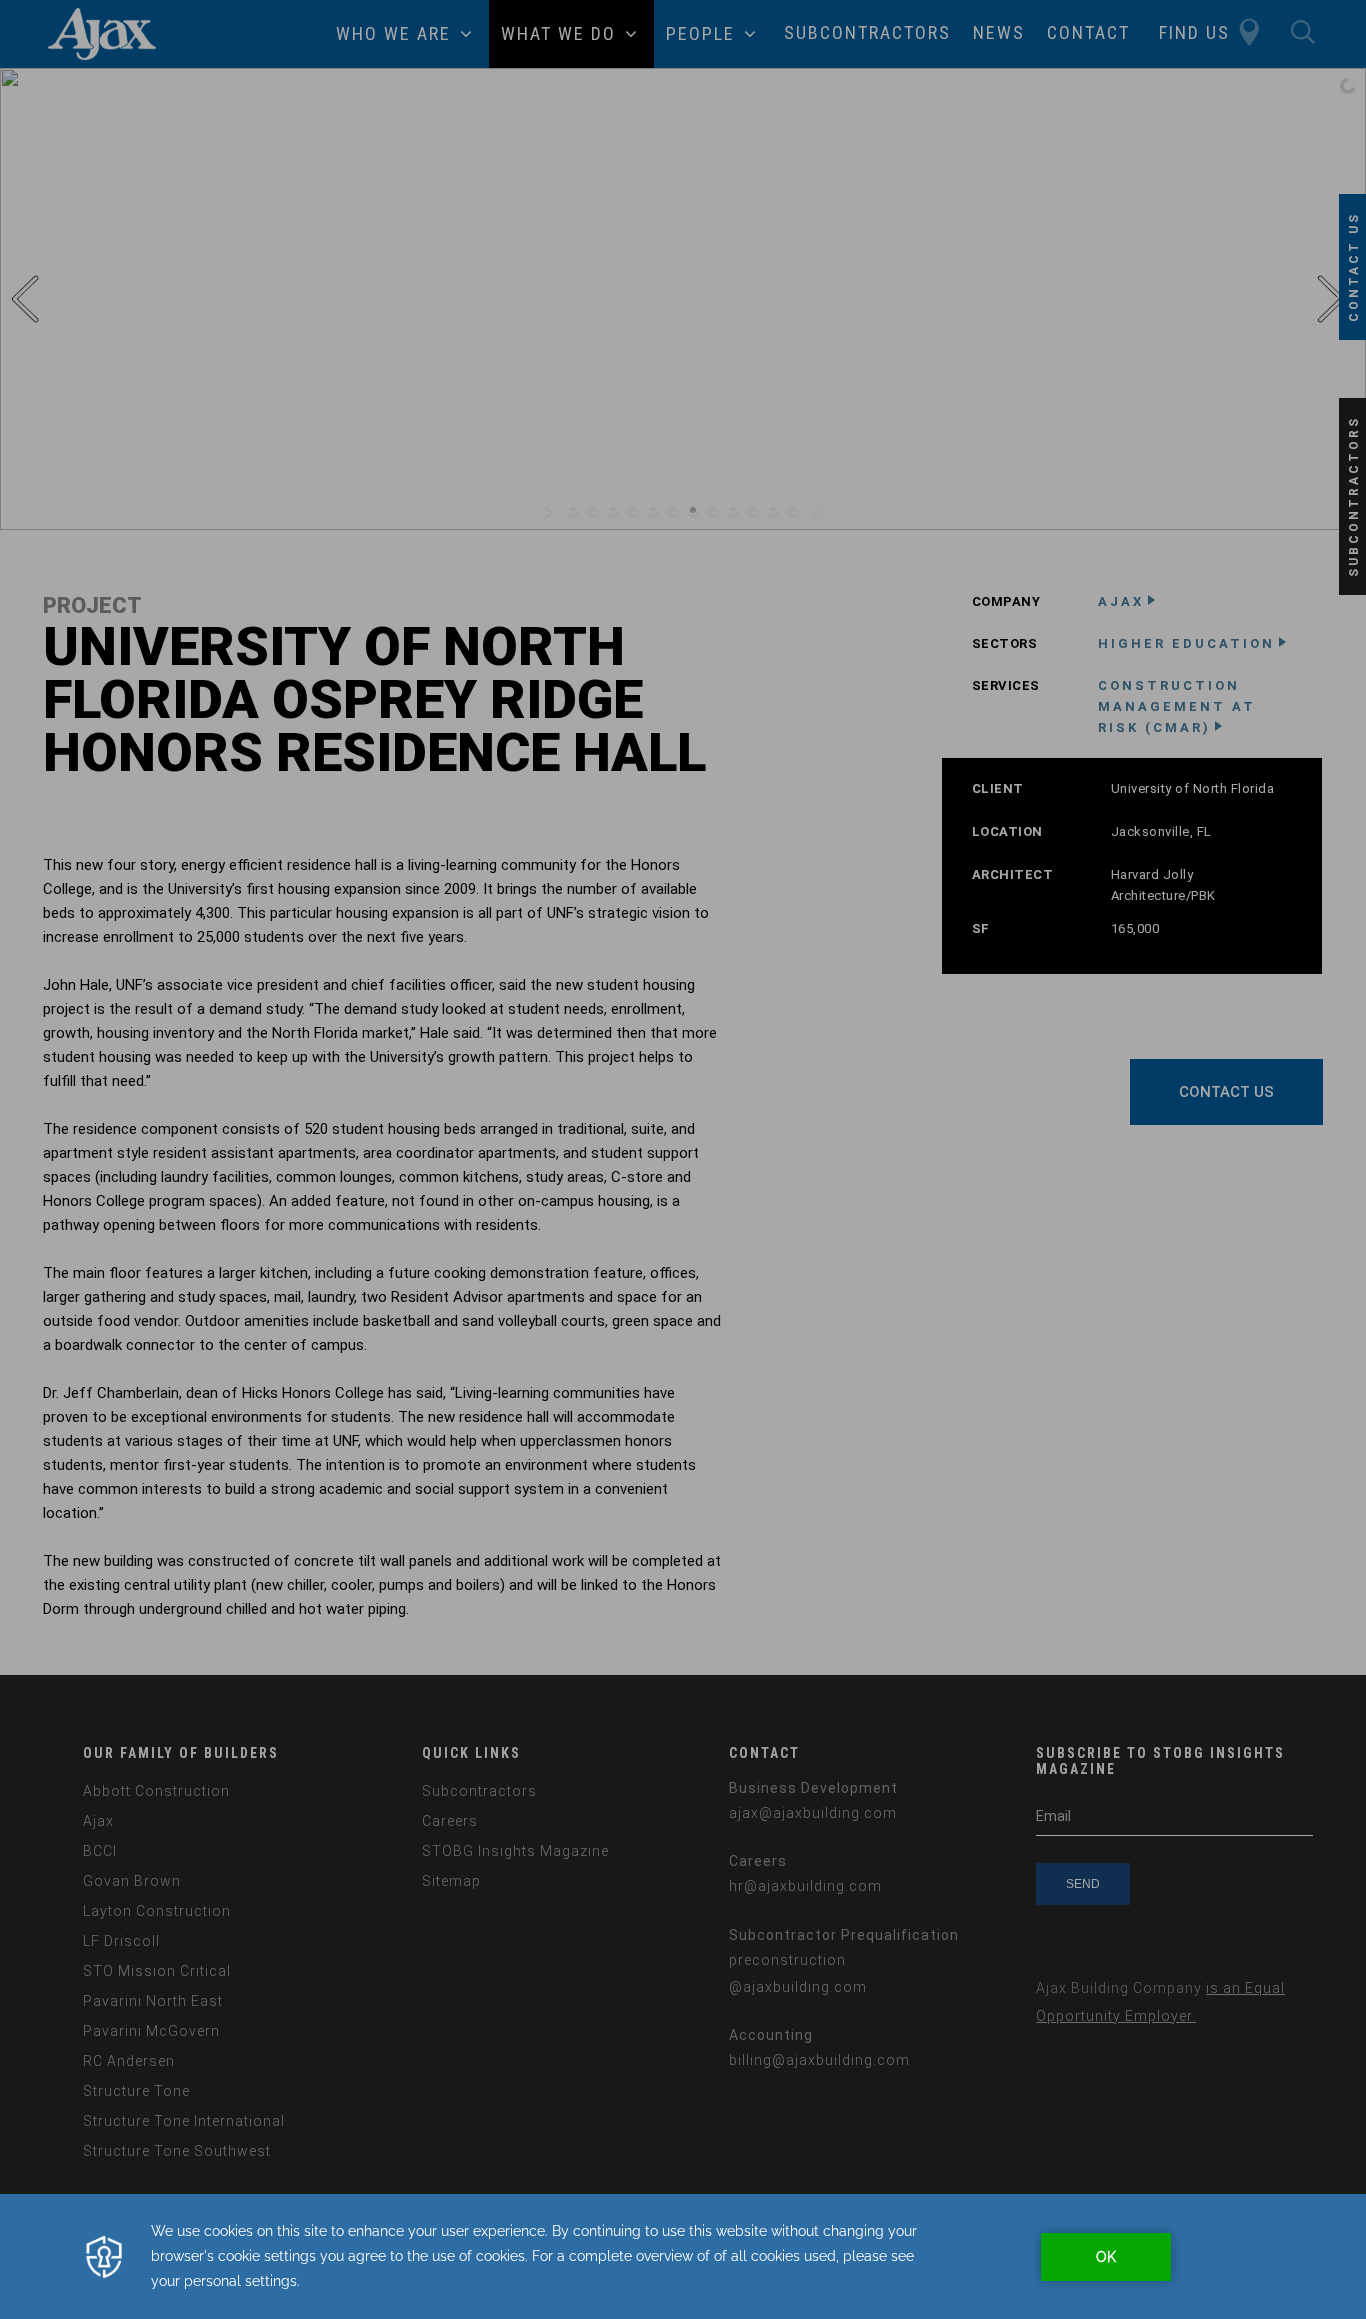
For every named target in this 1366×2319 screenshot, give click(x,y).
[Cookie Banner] (683, 2256)
